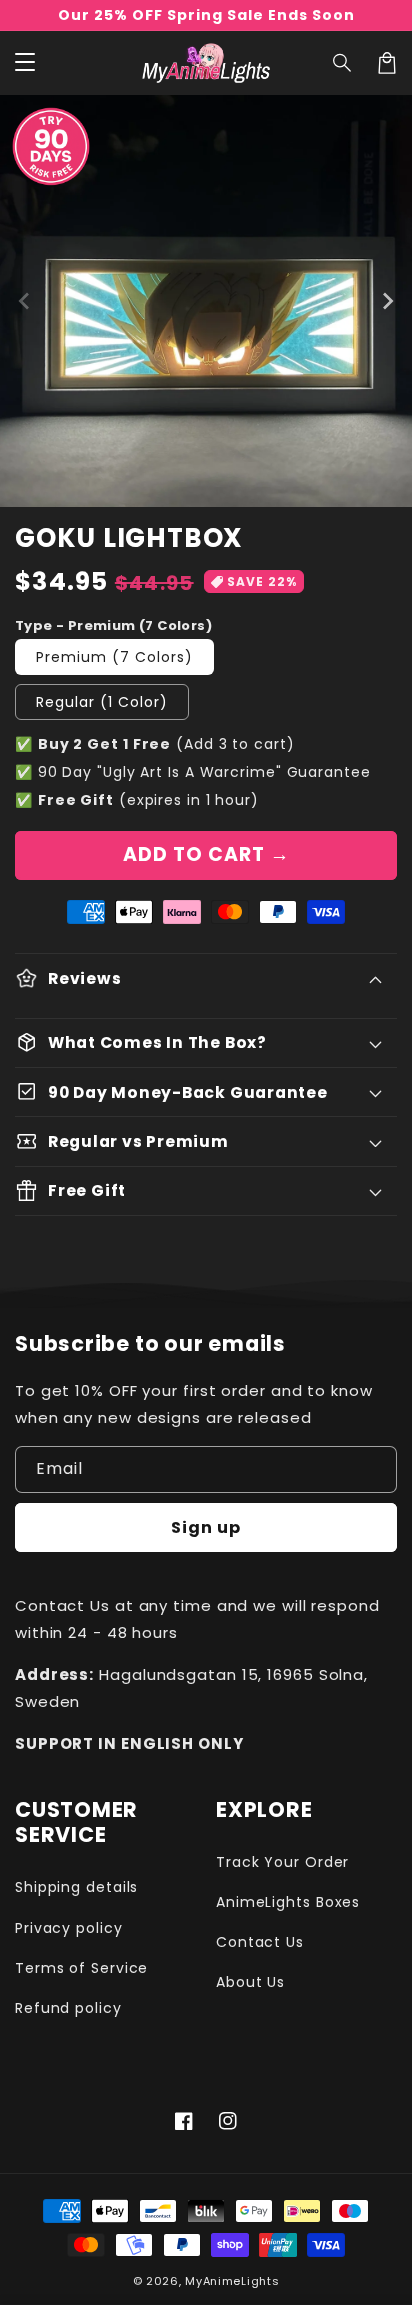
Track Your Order (282, 1862)
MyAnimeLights (232, 2281)
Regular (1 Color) (102, 702)
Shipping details (76, 1887)
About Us (250, 1982)
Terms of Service (81, 1968)
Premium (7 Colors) (114, 657)
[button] (343, 63)
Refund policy (68, 2008)
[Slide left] (25, 301)
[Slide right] (387, 301)
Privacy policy (69, 1928)
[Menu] (25, 63)
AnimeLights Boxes (288, 1902)
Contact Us (260, 1942)
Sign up (206, 1527)
